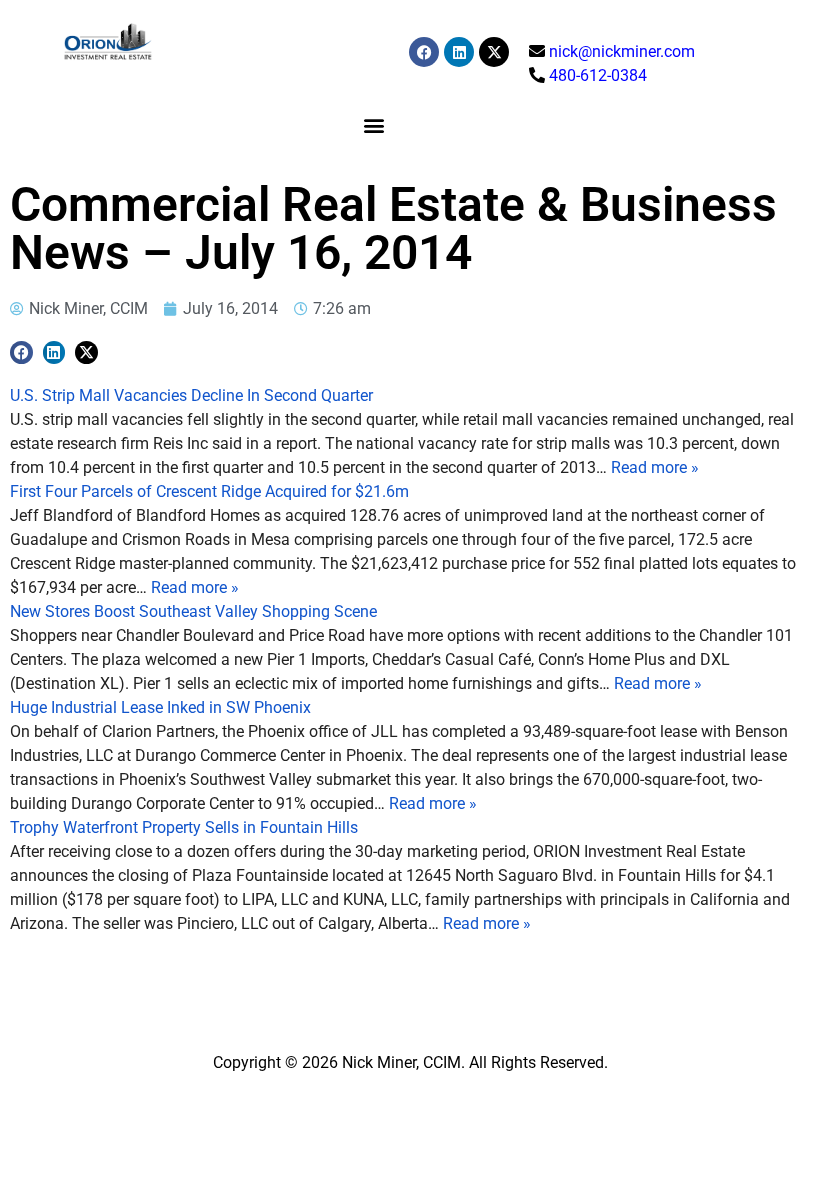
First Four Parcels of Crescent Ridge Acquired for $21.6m (209, 491)
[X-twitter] (494, 52)
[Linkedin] (459, 52)
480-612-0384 (598, 75)
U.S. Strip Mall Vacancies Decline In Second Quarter (191, 395)
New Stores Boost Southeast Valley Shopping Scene (193, 611)
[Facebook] (424, 52)
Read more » (655, 467)
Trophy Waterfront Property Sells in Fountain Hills (184, 827)
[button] (373, 124)
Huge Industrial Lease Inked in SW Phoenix (160, 707)
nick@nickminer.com (622, 51)
